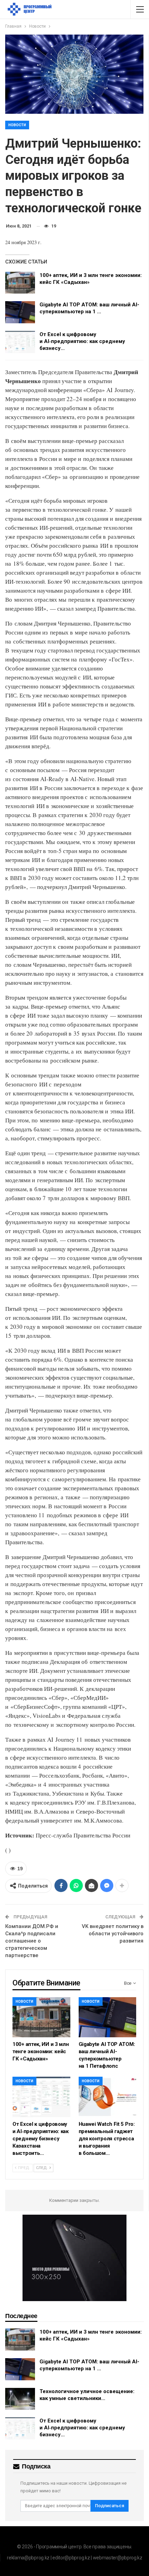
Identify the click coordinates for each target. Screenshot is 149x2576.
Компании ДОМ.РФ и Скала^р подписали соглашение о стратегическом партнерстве (32, 1941)
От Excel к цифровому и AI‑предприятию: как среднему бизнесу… (82, 341)
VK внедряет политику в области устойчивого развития (113, 1934)
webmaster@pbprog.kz (118, 2558)
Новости (17, 125)
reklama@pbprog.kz (28, 2558)
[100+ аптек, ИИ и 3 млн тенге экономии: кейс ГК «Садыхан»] (20, 283)
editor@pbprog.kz (71, 2558)
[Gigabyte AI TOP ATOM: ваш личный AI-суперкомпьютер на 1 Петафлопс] (20, 312)
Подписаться (109, 2506)
